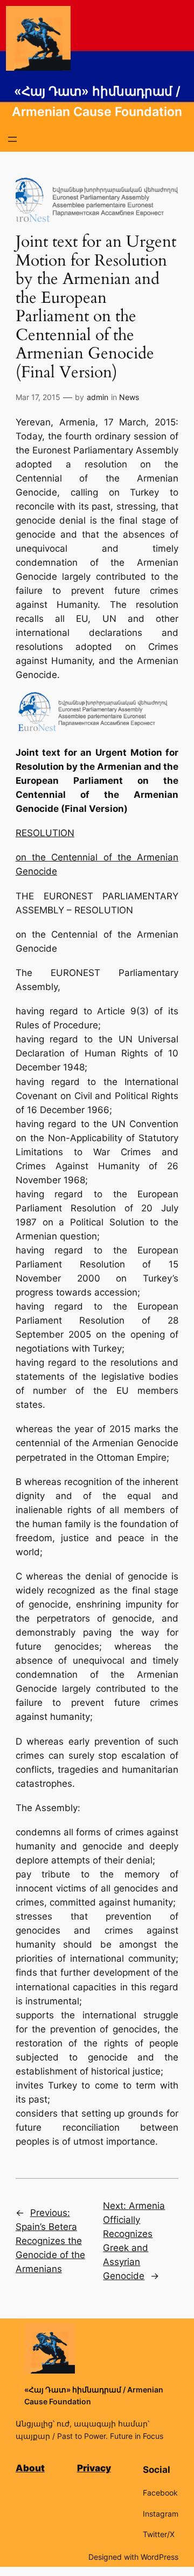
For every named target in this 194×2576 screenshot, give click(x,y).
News (129, 397)
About (30, 2468)
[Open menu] (12, 139)
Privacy (94, 2468)
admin (98, 397)
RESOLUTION (45, 833)
